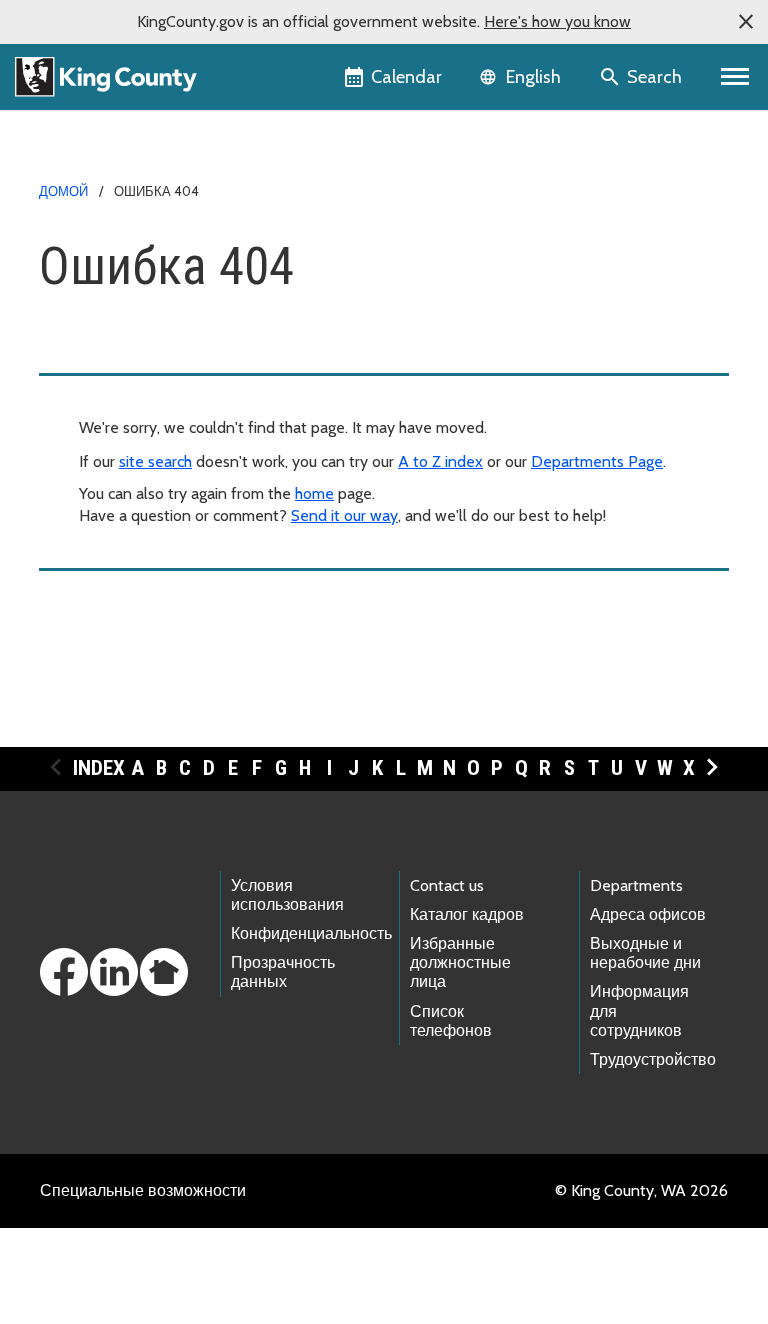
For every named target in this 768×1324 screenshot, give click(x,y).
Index (99, 768)
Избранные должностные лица (460, 962)
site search (155, 461)
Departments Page (597, 461)
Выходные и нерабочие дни (645, 953)
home (314, 493)
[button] (746, 22)
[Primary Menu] (735, 77)
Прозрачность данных (283, 972)
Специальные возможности (143, 1190)
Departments (636, 885)
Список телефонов (451, 1021)
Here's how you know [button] (557, 21)
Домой (63, 191)
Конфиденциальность (311, 933)
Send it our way (344, 515)
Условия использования (287, 895)
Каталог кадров (467, 914)
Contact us (447, 885)
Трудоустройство (653, 1059)
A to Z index (440, 461)
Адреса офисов (648, 914)
